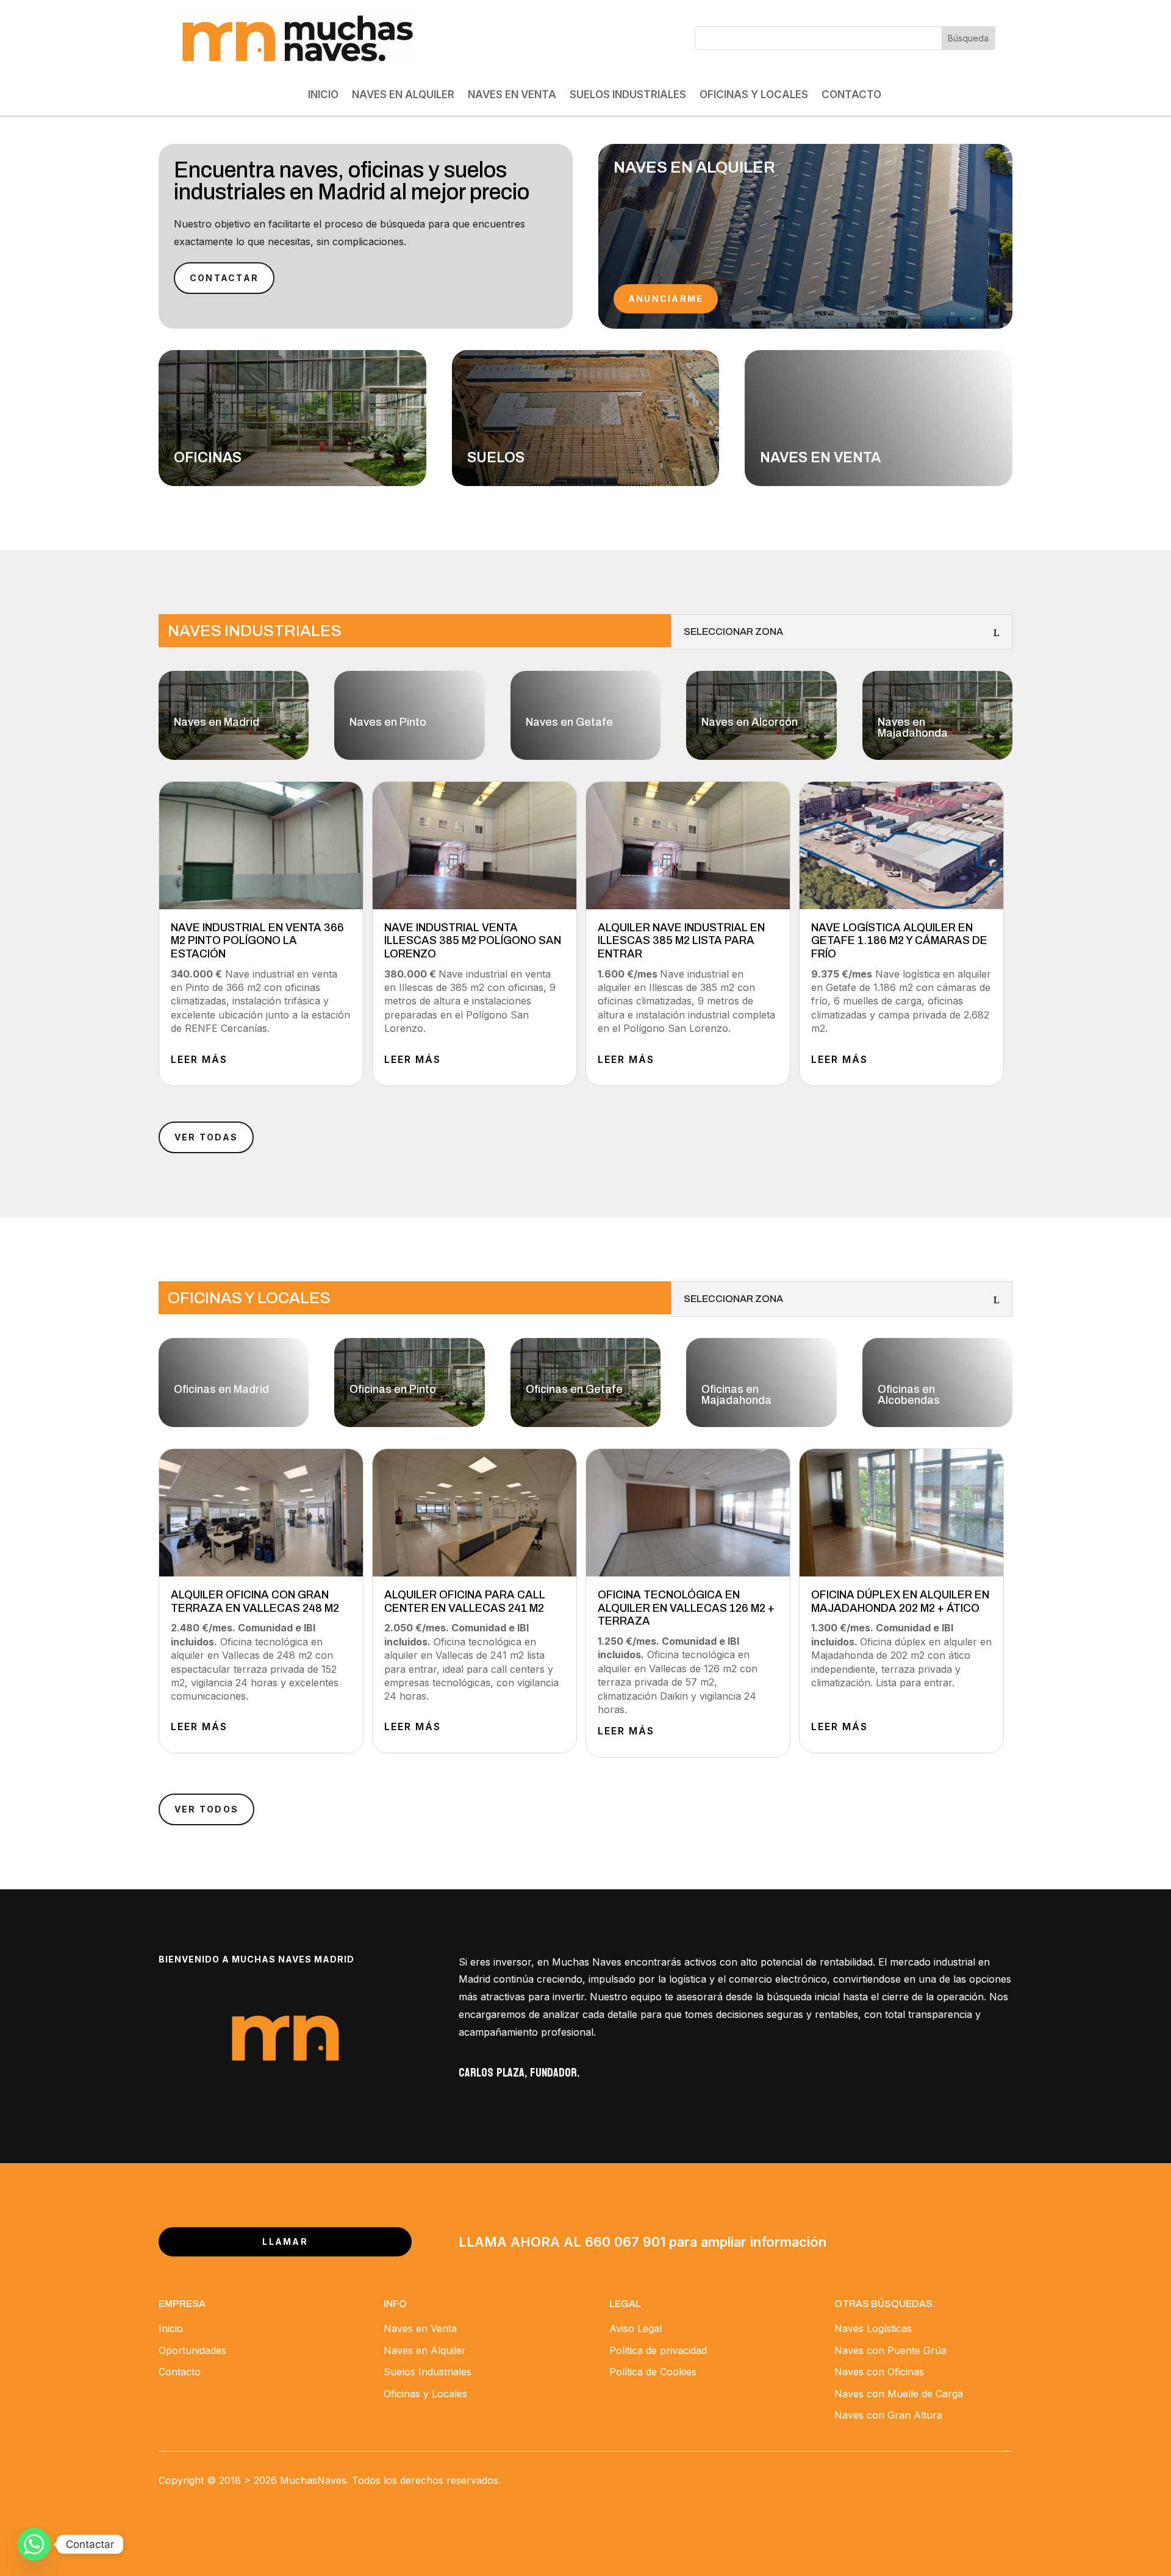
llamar (285, 2241)
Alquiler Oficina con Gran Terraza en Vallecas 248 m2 (255, 1601)
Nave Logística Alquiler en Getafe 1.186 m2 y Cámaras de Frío (899, 941)
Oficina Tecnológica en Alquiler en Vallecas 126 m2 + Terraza (686, 1608)
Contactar (224, 278)
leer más (199, 1059)
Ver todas (206, 1137)
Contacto (851, 95)
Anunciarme (666, 299)
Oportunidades (192, 2350)
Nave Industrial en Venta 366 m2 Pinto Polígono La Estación (257, 941)
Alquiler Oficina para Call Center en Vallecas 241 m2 (465, 1601)
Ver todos (206, 1809)
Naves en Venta (512, 95)
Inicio (323, 95)
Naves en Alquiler (403, 95)
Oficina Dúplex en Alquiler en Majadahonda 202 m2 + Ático (900, 1601)
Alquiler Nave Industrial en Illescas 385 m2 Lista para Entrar (681, 941)
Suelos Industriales (628, 95)
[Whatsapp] (34, 2544)
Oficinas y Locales (754, 95)
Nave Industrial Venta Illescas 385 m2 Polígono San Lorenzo (473, 941)
